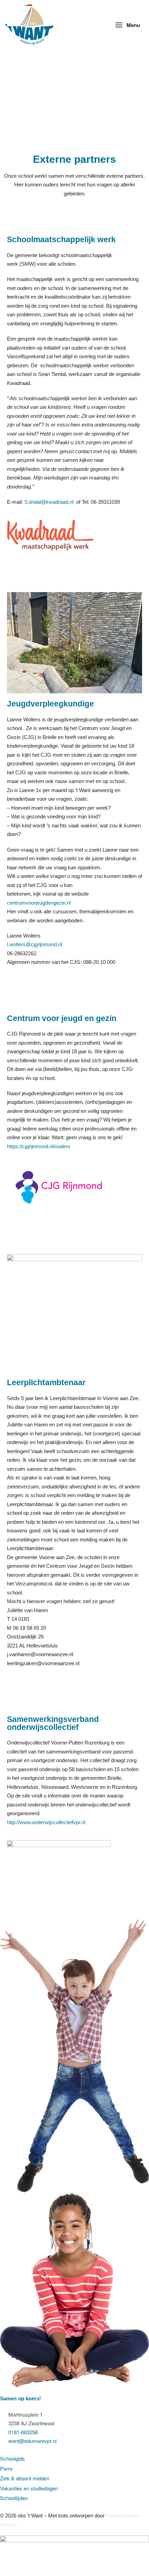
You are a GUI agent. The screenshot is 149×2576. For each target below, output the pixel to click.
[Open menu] (128, 25)
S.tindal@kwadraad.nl (49, 502)
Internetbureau (122, 2516)
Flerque (8, 2525)
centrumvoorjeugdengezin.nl (39, 903)
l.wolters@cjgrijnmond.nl (34, 944)
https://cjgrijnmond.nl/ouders (39, 1146)
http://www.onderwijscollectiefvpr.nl (46, 1822)
